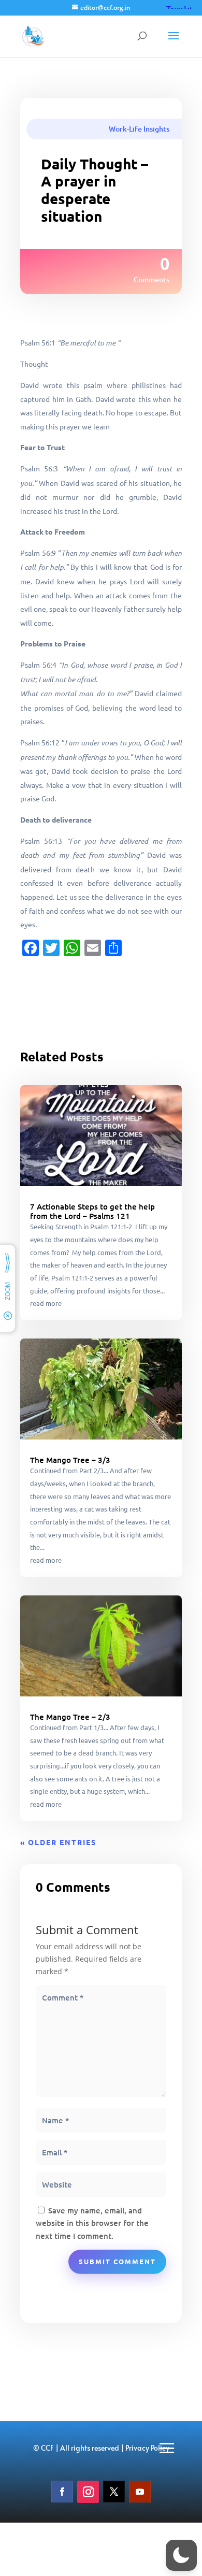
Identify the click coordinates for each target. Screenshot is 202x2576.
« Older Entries (58, 1842)
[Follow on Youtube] (140, 2492)
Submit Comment (117, 2261)
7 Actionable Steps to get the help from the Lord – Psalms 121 (92, 1211)
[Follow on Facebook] (62, 2492)
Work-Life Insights (139, 129)
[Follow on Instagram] (88, 2492)
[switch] (181, 2555)
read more (46, 1303)
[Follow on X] (114, 2492)
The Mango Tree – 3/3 (70, 1460)
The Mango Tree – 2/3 (70, 1717)
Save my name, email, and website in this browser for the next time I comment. (92, 2223)
